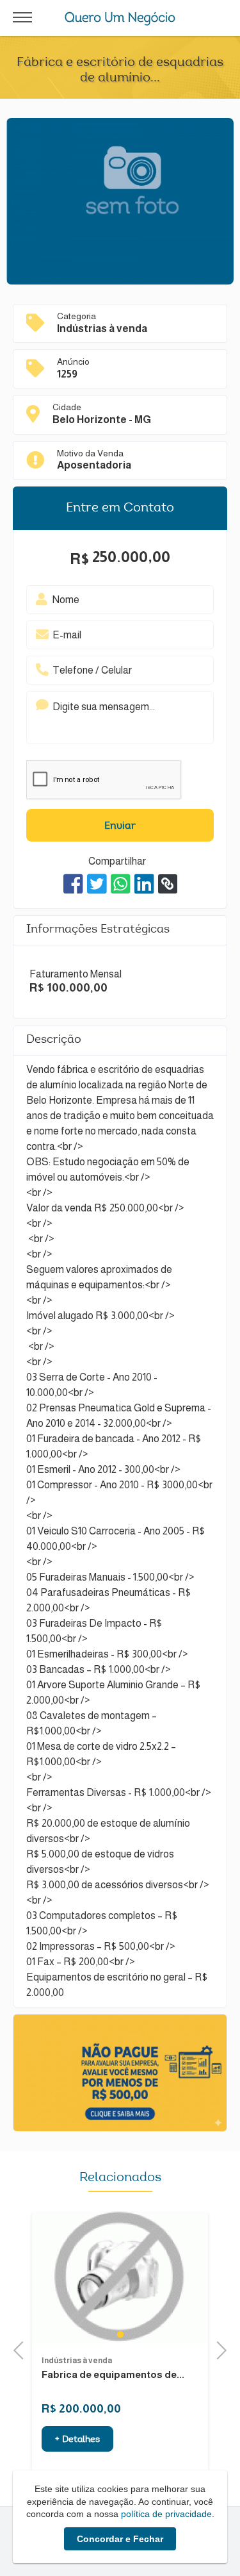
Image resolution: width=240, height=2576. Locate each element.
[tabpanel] (120, 2277)
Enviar (120, 826)
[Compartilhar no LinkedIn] (144, 884)
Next (218, 2349)
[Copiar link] (168, 884)
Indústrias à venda (77, 2361)
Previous (22, 2349)
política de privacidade (166, 2514)
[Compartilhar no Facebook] (73, 884)
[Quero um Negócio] (120, 19)
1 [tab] (120, 2334)
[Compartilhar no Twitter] (97, 884)
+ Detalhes (77, 2440)
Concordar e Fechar (120, 2539)
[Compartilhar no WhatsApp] (121, 884)
